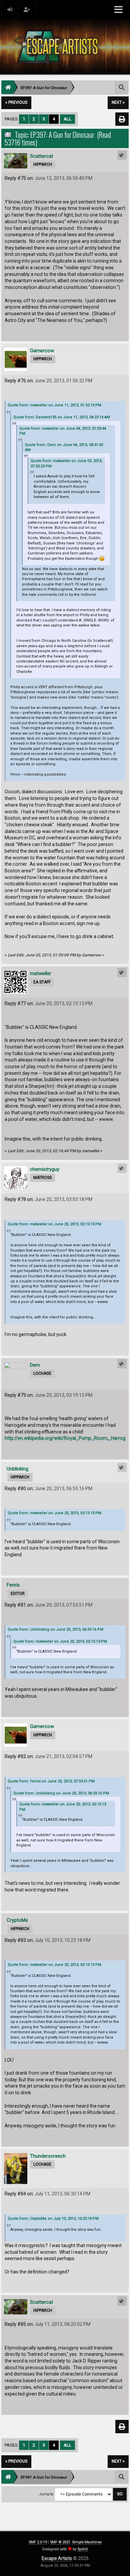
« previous (16, 102)
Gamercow (42, 351)
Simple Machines (87, 2542)
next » (118, 102)
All (67, 119)
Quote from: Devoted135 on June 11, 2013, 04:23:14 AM (62, 417)
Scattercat (41, 156)
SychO (83, 2549)
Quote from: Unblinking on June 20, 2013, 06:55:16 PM (55, 1629)
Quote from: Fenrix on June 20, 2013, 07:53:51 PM (51, 1781)
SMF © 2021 (60, 2542)
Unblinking (17, 1469)
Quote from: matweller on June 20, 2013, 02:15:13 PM (54, 1224)
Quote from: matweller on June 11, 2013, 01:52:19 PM (54, 405)
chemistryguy (45, 1169)
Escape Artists (57, 2558)
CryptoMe (17, 1920)
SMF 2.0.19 (38, 2542)
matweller (41, 973)
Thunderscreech (48, 2156)
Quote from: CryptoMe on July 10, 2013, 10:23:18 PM (53, 2219)
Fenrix (13, 1585)
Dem (35, 1365)
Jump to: (47, 2494)
